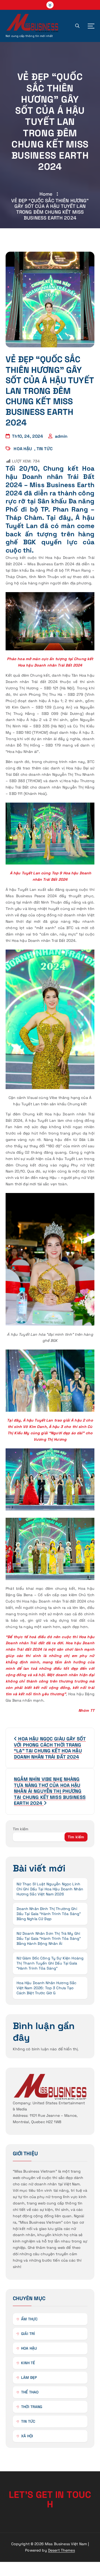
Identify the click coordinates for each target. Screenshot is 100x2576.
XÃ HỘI (27, 2436)
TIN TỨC (45, 449)
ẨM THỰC (29, 2319)
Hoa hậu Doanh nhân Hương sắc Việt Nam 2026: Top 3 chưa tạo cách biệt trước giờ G (47, 1988)
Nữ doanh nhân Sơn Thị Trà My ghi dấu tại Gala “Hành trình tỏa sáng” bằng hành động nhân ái (49, 1938)
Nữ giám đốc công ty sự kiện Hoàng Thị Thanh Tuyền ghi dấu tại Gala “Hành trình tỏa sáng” (50, 1963)
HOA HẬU (23, 449)
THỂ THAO (30, 2392)
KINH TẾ (28, 2363)
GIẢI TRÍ (28, 2334)
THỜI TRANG (32, 2407)
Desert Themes (61, 2550)
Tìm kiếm (21, 1829)
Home (46, 194)
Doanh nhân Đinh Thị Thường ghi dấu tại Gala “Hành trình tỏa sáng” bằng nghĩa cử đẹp (49, 1914)
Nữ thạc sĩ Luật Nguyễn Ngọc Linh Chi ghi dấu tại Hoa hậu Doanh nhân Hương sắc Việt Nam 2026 (50, 1889)
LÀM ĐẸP (29, 2377)
